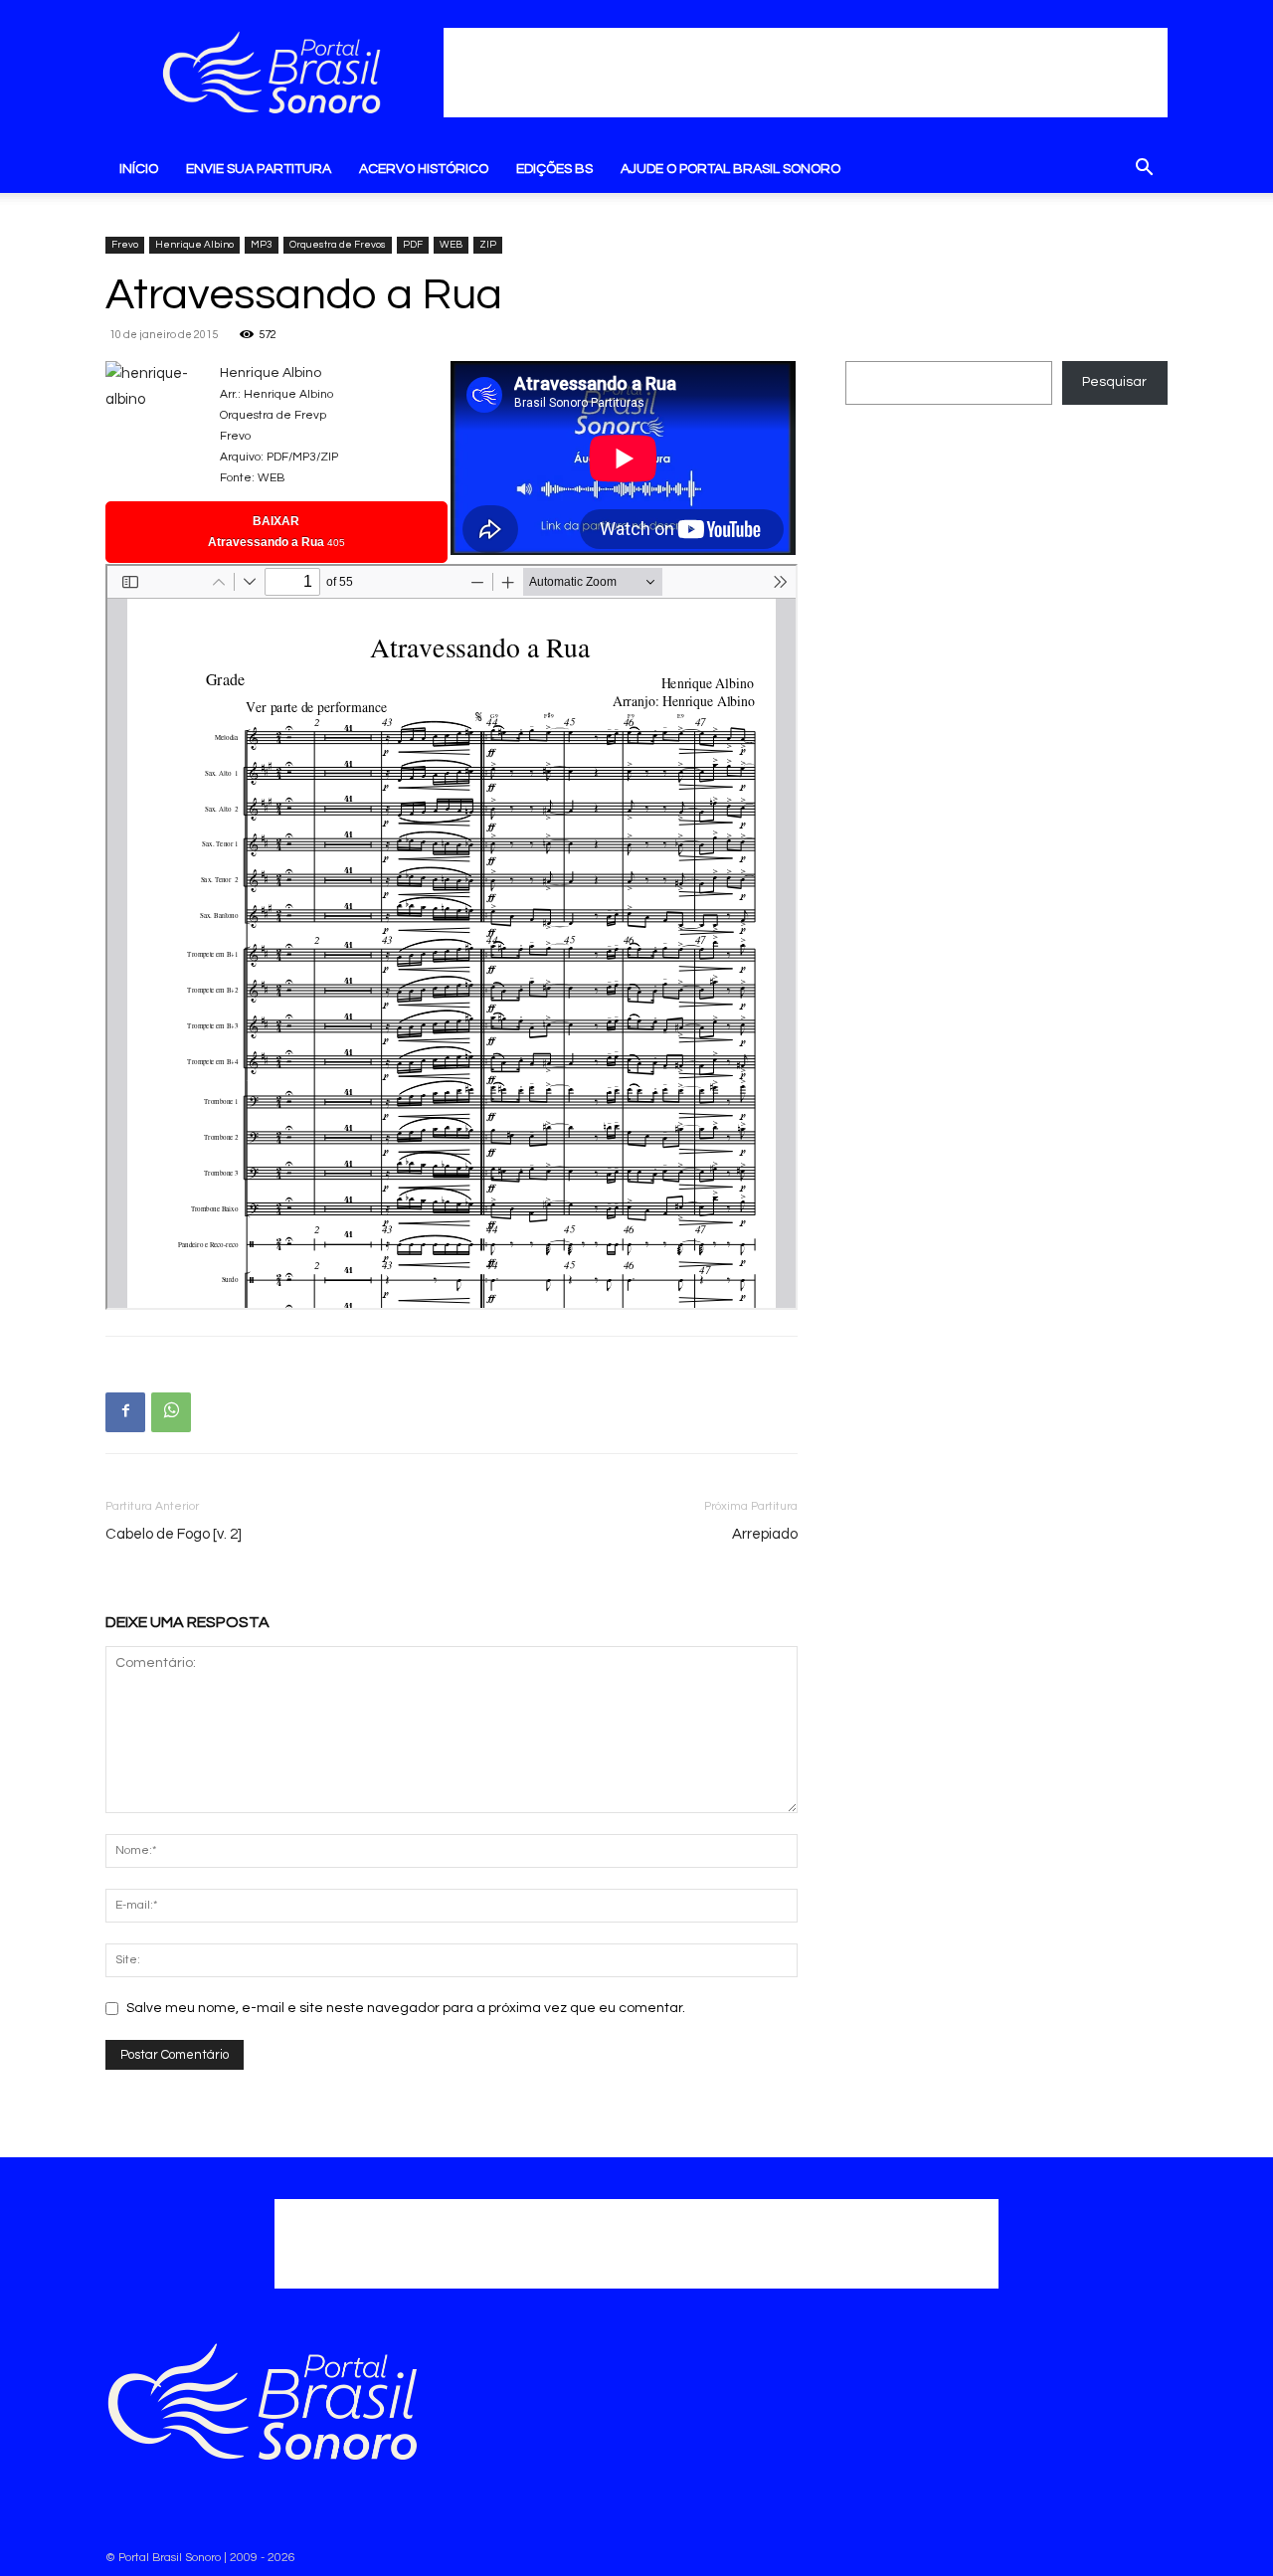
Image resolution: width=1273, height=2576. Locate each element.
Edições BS (554, 169)
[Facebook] (125, 1412)
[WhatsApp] (171, 1412)
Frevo (125, 245)
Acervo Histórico (424, 169)
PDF (413, 245)
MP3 (262, 245)
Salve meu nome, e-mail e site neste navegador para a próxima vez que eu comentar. (406, 2008)
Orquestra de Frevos (338, 245)
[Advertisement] (806, 73)
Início (139, 169)
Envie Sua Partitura (259, 169)
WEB (451, 245)
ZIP (488, 245)
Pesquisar (1114, 382)
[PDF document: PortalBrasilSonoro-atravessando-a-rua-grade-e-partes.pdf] (452, 937)
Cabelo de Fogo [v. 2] (174, 1534)
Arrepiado (765, 1534)
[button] (1144, 171)
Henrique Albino (194, 245)
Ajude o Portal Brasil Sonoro (730, 169)
